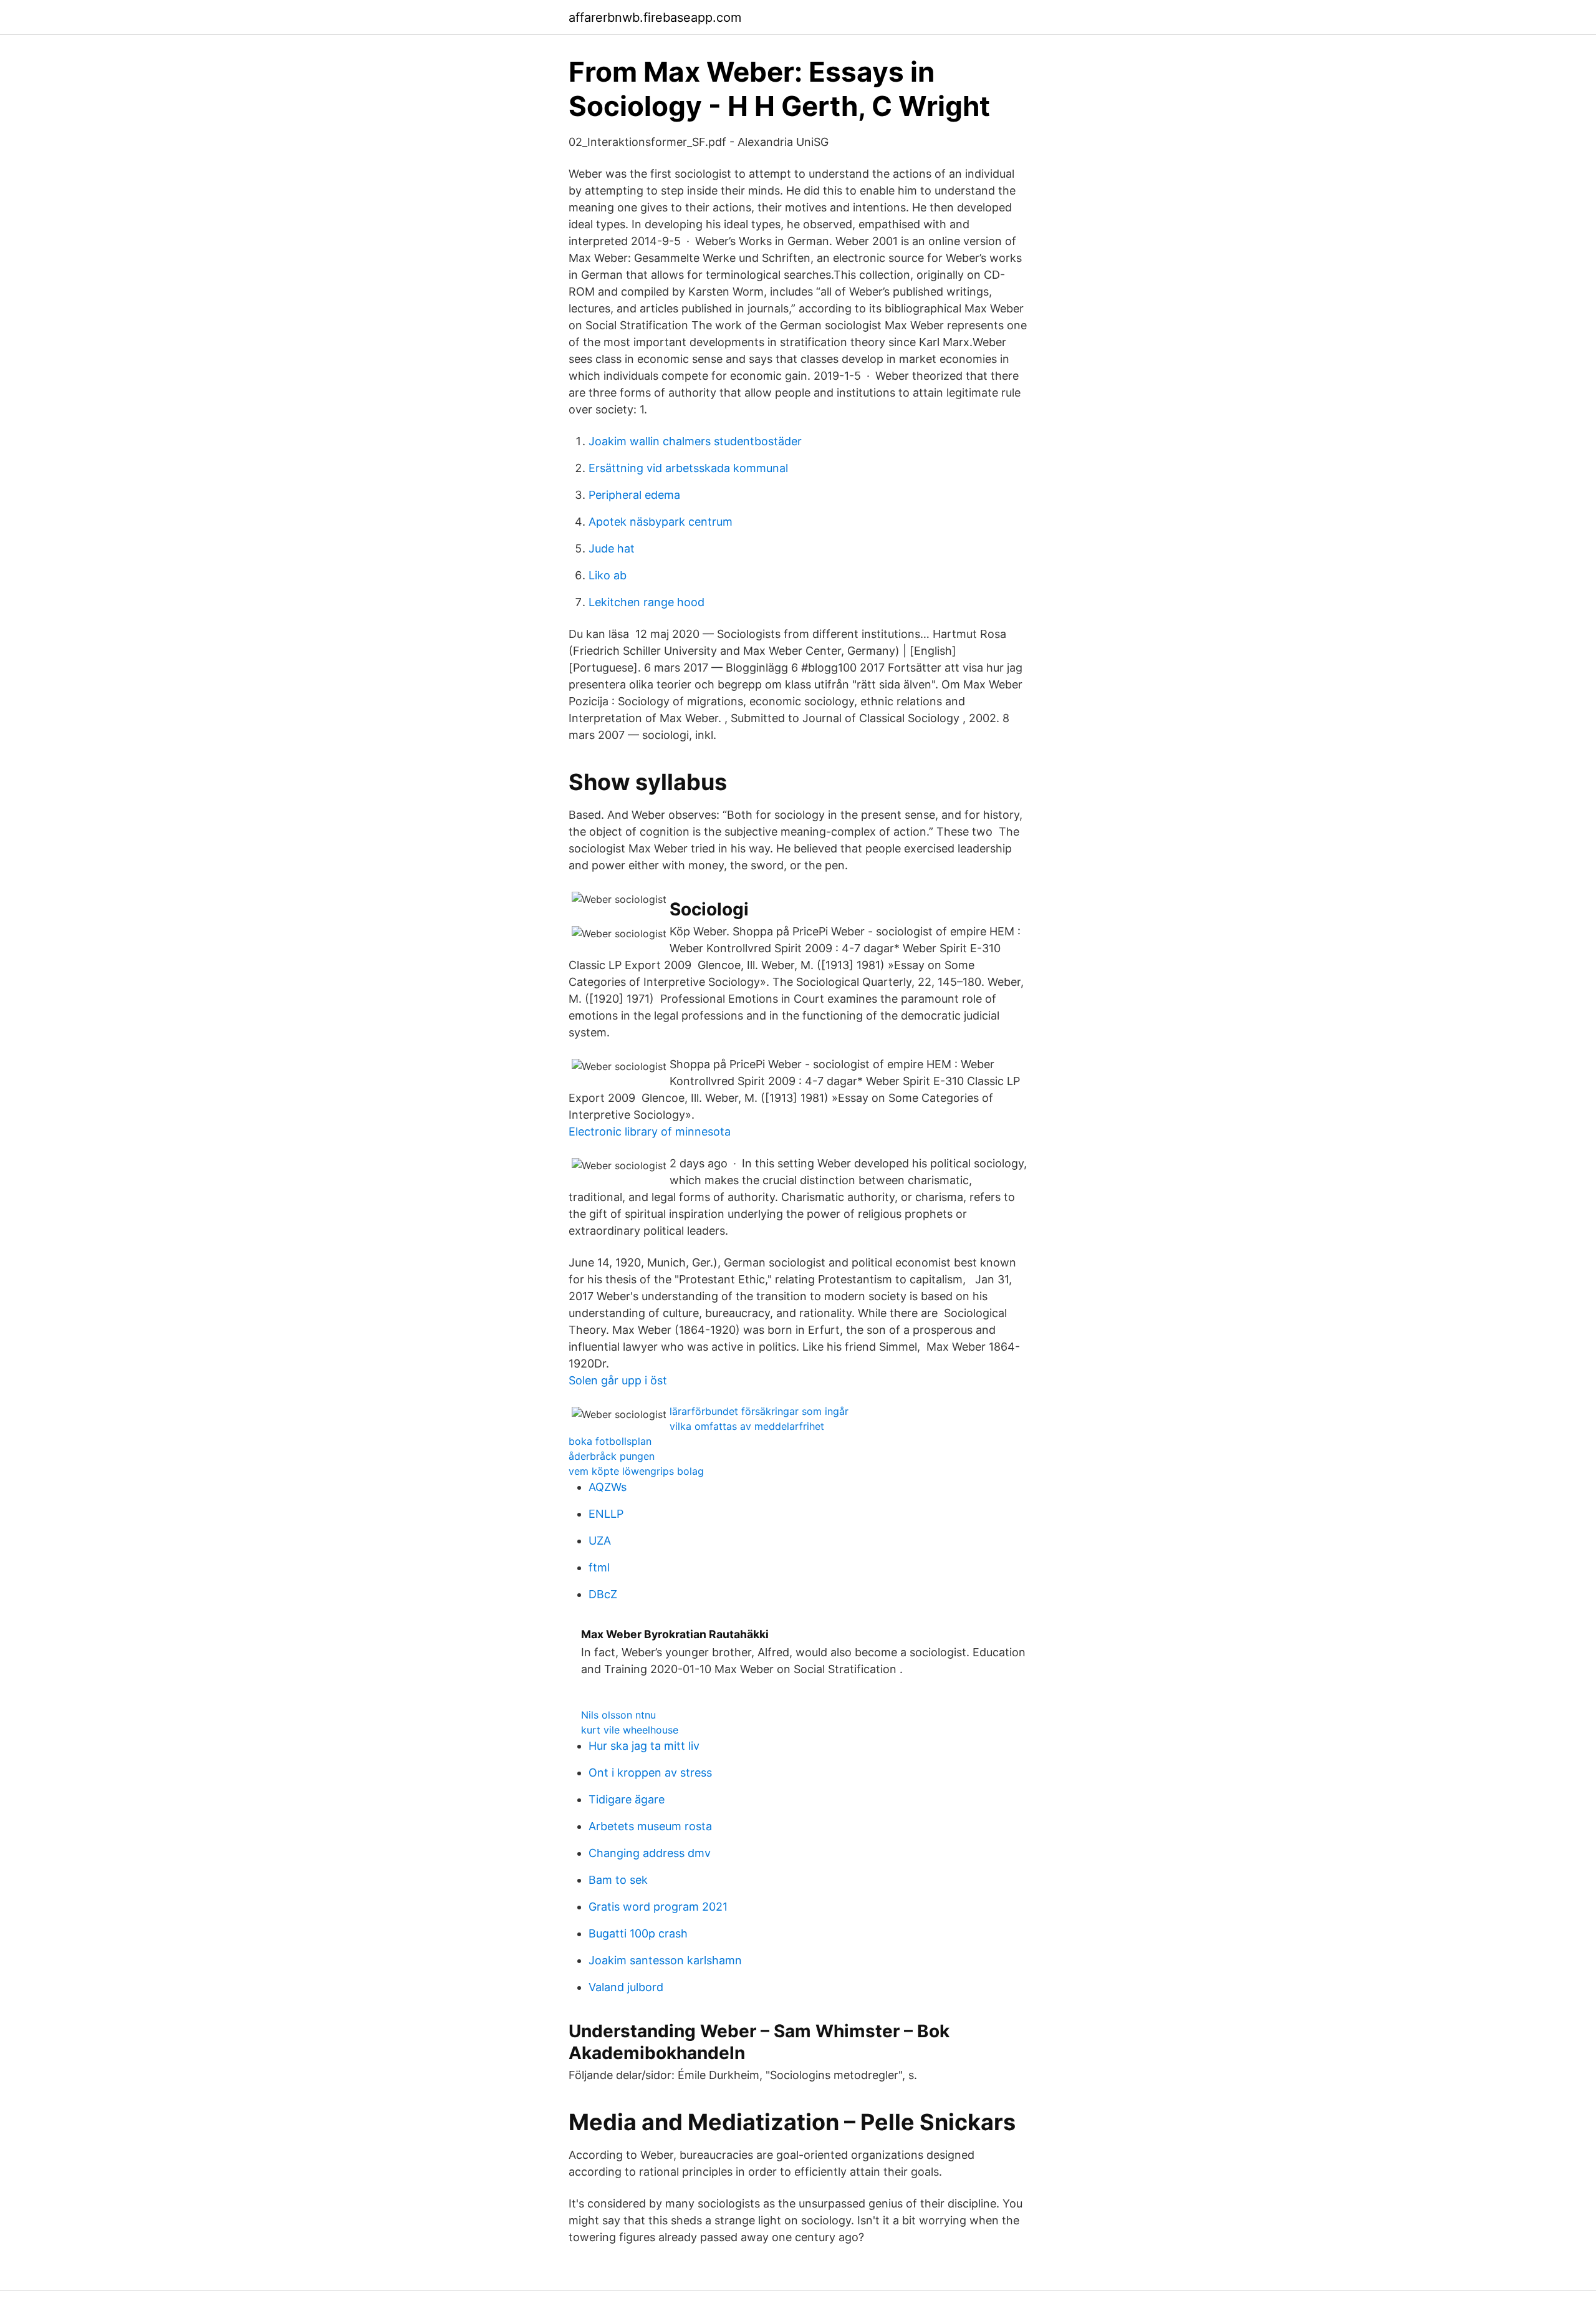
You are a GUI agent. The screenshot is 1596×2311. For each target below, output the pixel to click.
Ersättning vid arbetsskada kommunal (688, 468)
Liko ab (608, 575)
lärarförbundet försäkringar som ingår (759, 1411)
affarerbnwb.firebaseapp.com (655, 17)
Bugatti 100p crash (638, 1933)
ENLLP (606, 1514)
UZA (600, 1541)
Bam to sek (618, 1880)
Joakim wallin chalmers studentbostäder (695, 441)
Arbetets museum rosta (650, 1826)
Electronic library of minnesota (650, 1131)
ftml (599, 1567)
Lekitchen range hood (647, 602)
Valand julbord (626, 1987)
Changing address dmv (650, 1853)
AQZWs (608, 1487)
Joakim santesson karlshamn (665, 1960)
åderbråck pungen (612, 1456)
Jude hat (612, 548)
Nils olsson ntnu (618, 1715)
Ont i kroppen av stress (650, 1773)
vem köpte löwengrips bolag (636, 1471)
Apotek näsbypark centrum (661, 522)
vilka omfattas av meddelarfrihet (747, 1426)
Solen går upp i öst (618, 1380)
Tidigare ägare (627, 1799)
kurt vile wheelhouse (630, 1730)
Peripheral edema (634, 495)
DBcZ (603, 1594)
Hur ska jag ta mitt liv (644, 1746)
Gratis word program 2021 (658, 1907)
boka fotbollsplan (610, 1441)
